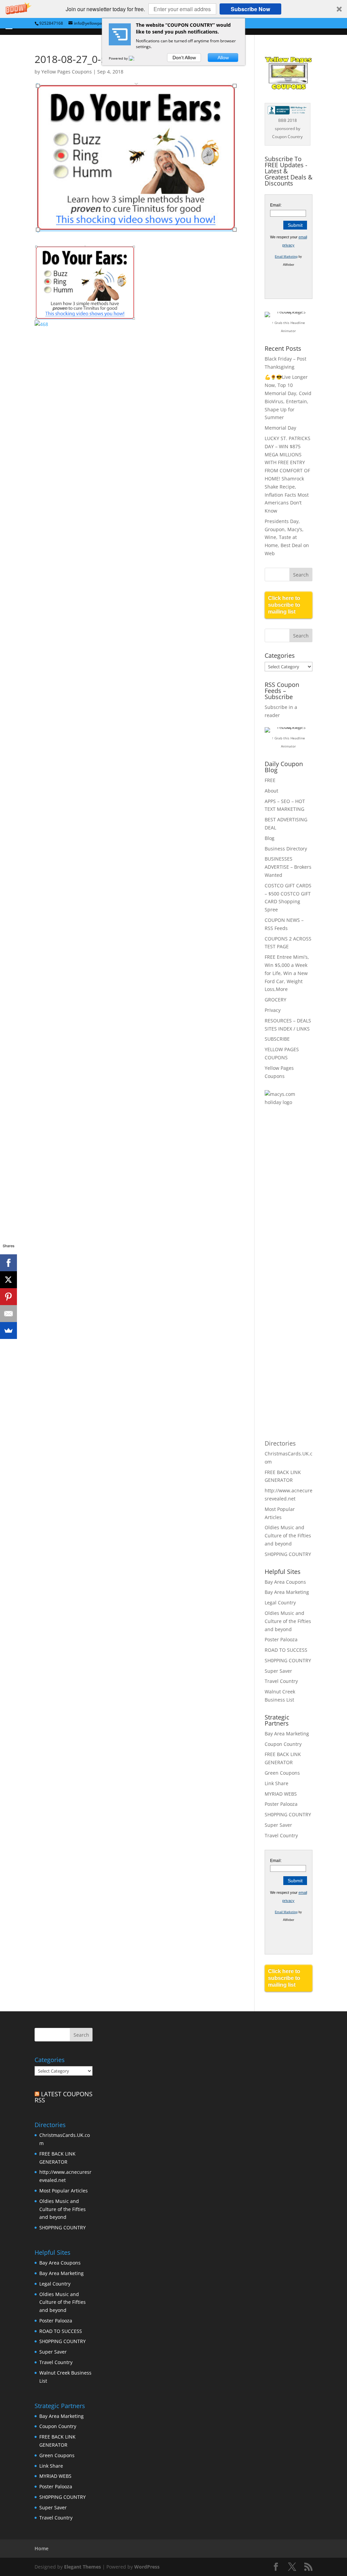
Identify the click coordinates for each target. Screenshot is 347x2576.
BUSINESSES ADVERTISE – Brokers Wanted (288, 867)
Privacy (273, 1010)
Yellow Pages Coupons (67, 72)
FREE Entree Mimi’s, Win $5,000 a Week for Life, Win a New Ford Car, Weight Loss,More (287, 973)
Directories (280, 1443)
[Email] (8, 1314)
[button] (173, 9)
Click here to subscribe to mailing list (284, 605)
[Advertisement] (292, 1222)
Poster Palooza (281, 1639)
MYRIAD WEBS (281, 1794)
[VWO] (136, 58)
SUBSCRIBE (277, 1039)
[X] (8, 1280)
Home (42, 2548)
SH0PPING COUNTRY (288, 1554)
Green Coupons (282, 1773)
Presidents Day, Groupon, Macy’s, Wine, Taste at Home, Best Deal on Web (287, 537)
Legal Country (280, 1603)
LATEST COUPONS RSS (64, 2097)
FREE (270, 780)
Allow (223, 58)
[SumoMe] (8, 1330)
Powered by (119, 58)
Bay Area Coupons (285, 1582)
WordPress (147, 2567)
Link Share (277, 1783)
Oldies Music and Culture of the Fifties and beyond (288, 1535)
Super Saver (278, 1671)
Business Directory (286, 849)
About (271, 791)
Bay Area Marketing (287, 1592)
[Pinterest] (8, 1297)
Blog (270, 838)
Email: (276, 205)
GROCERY (275, 1000)
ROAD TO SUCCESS (286, 1650)
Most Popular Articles (64, 2191)
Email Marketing (286, 257)
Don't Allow (184, 58)
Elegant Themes (83, 2567)
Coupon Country (283, 1744)
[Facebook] (8, 1263)
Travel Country (281, 1681)
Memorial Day (280, 428)
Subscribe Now (250, 9)
